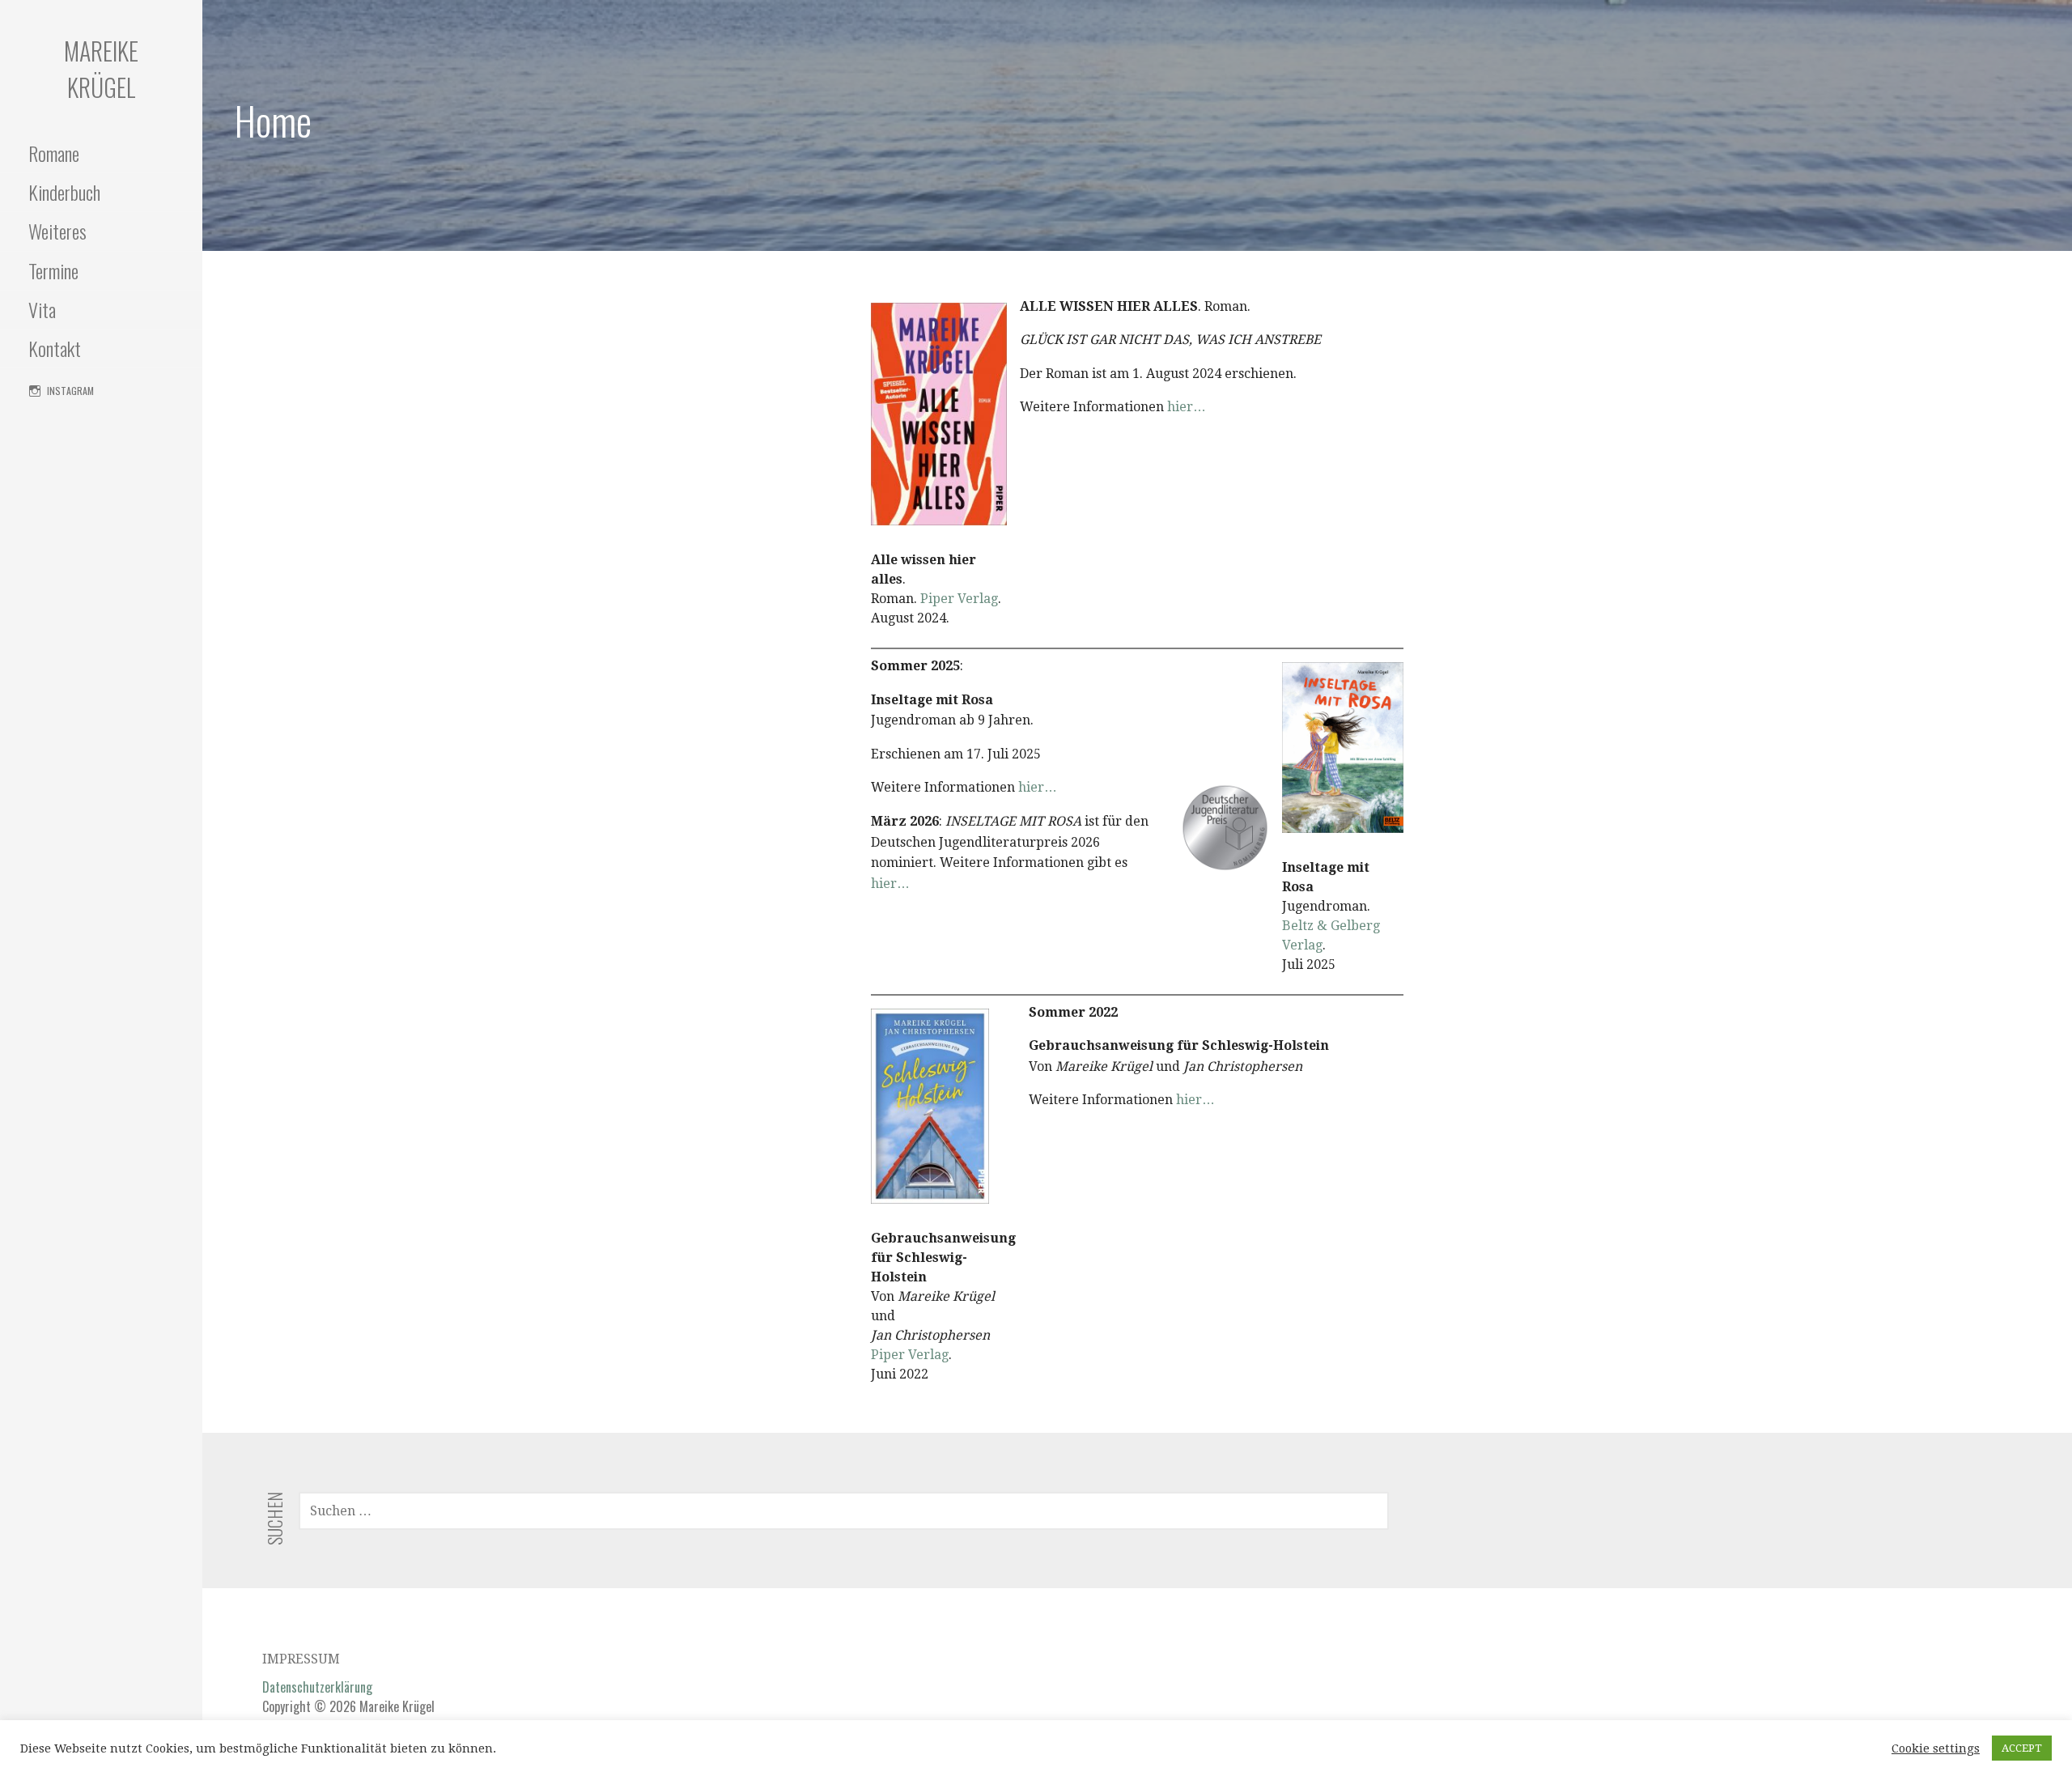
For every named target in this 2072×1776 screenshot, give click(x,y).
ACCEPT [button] (2022, 1748)
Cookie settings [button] (1936, 1748)
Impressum (301, 1659)
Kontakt (55, 348)
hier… (1187, 407)
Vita (42, 309)
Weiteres (57, 231)
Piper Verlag (959, 599)
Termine (53, 270)
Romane (54, 153)
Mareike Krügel (101, 69)
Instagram (70, 391)
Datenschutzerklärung (317, 1687)
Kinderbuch (64, 192)
